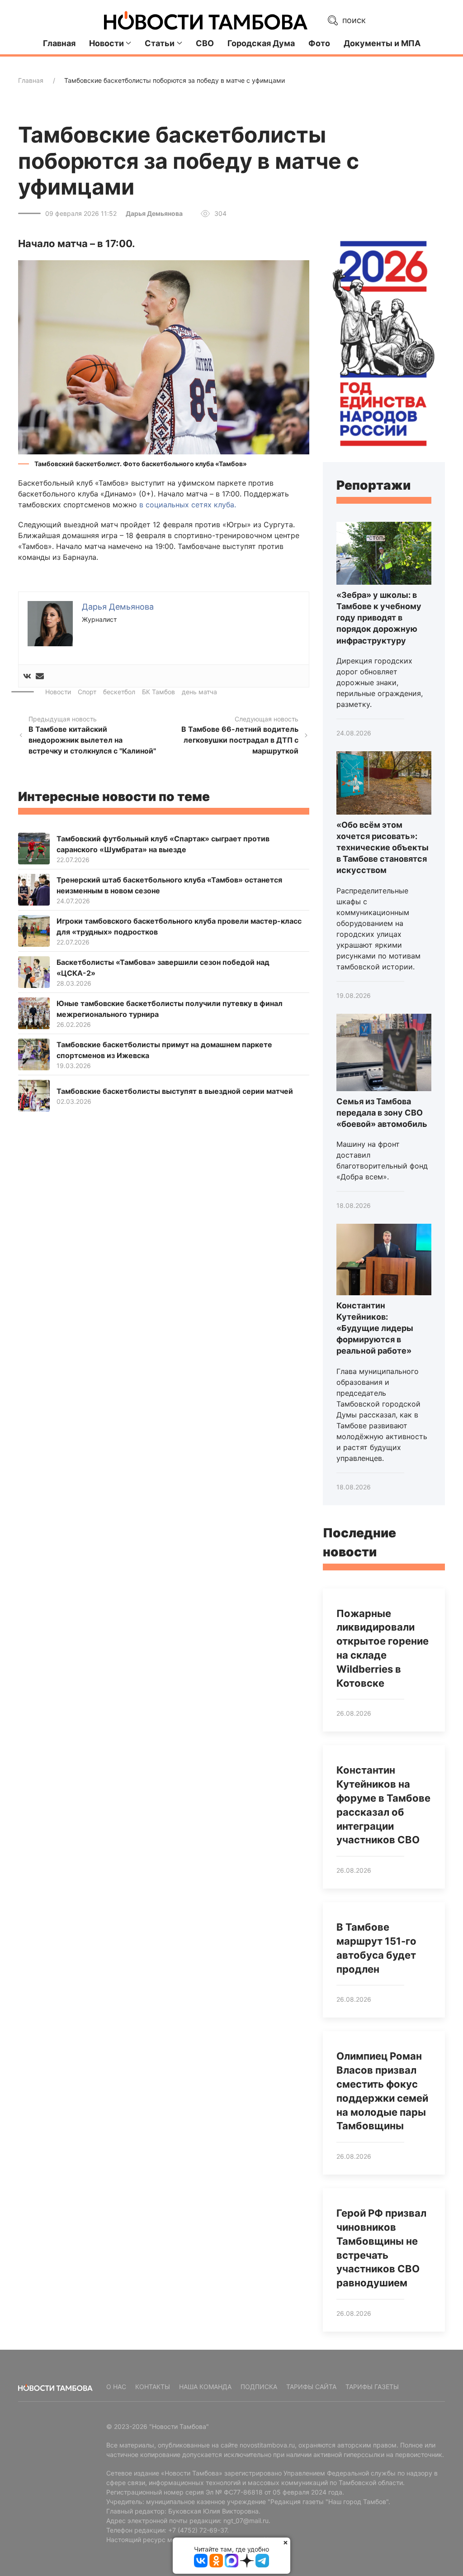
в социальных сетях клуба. (189, 505)
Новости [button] (106, 43)
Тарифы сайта (311, 2387)
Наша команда (205, 2387)
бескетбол (119, 692)
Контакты (153, 2387)
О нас (116, 2387)
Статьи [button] (160, 43)
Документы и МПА (382, 43)
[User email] (40, 676)
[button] (164, 357)
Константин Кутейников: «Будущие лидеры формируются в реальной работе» (375, 1328)
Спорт (87, 692)
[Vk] (27, 676)
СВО (205, 43)
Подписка (259, 2387)
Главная (59, 43)
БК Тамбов (158, 692)
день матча (199, 692)
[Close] (286, 2542)
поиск (353, 20)
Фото (319, 43)
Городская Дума (261, 43)
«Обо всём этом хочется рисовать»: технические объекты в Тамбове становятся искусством (383, 848)
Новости (58, 692)
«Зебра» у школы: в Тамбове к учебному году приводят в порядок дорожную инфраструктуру (379, 618)
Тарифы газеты (372, 2387)
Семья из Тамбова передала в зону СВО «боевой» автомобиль (382, 1113)
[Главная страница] (206, 20)
